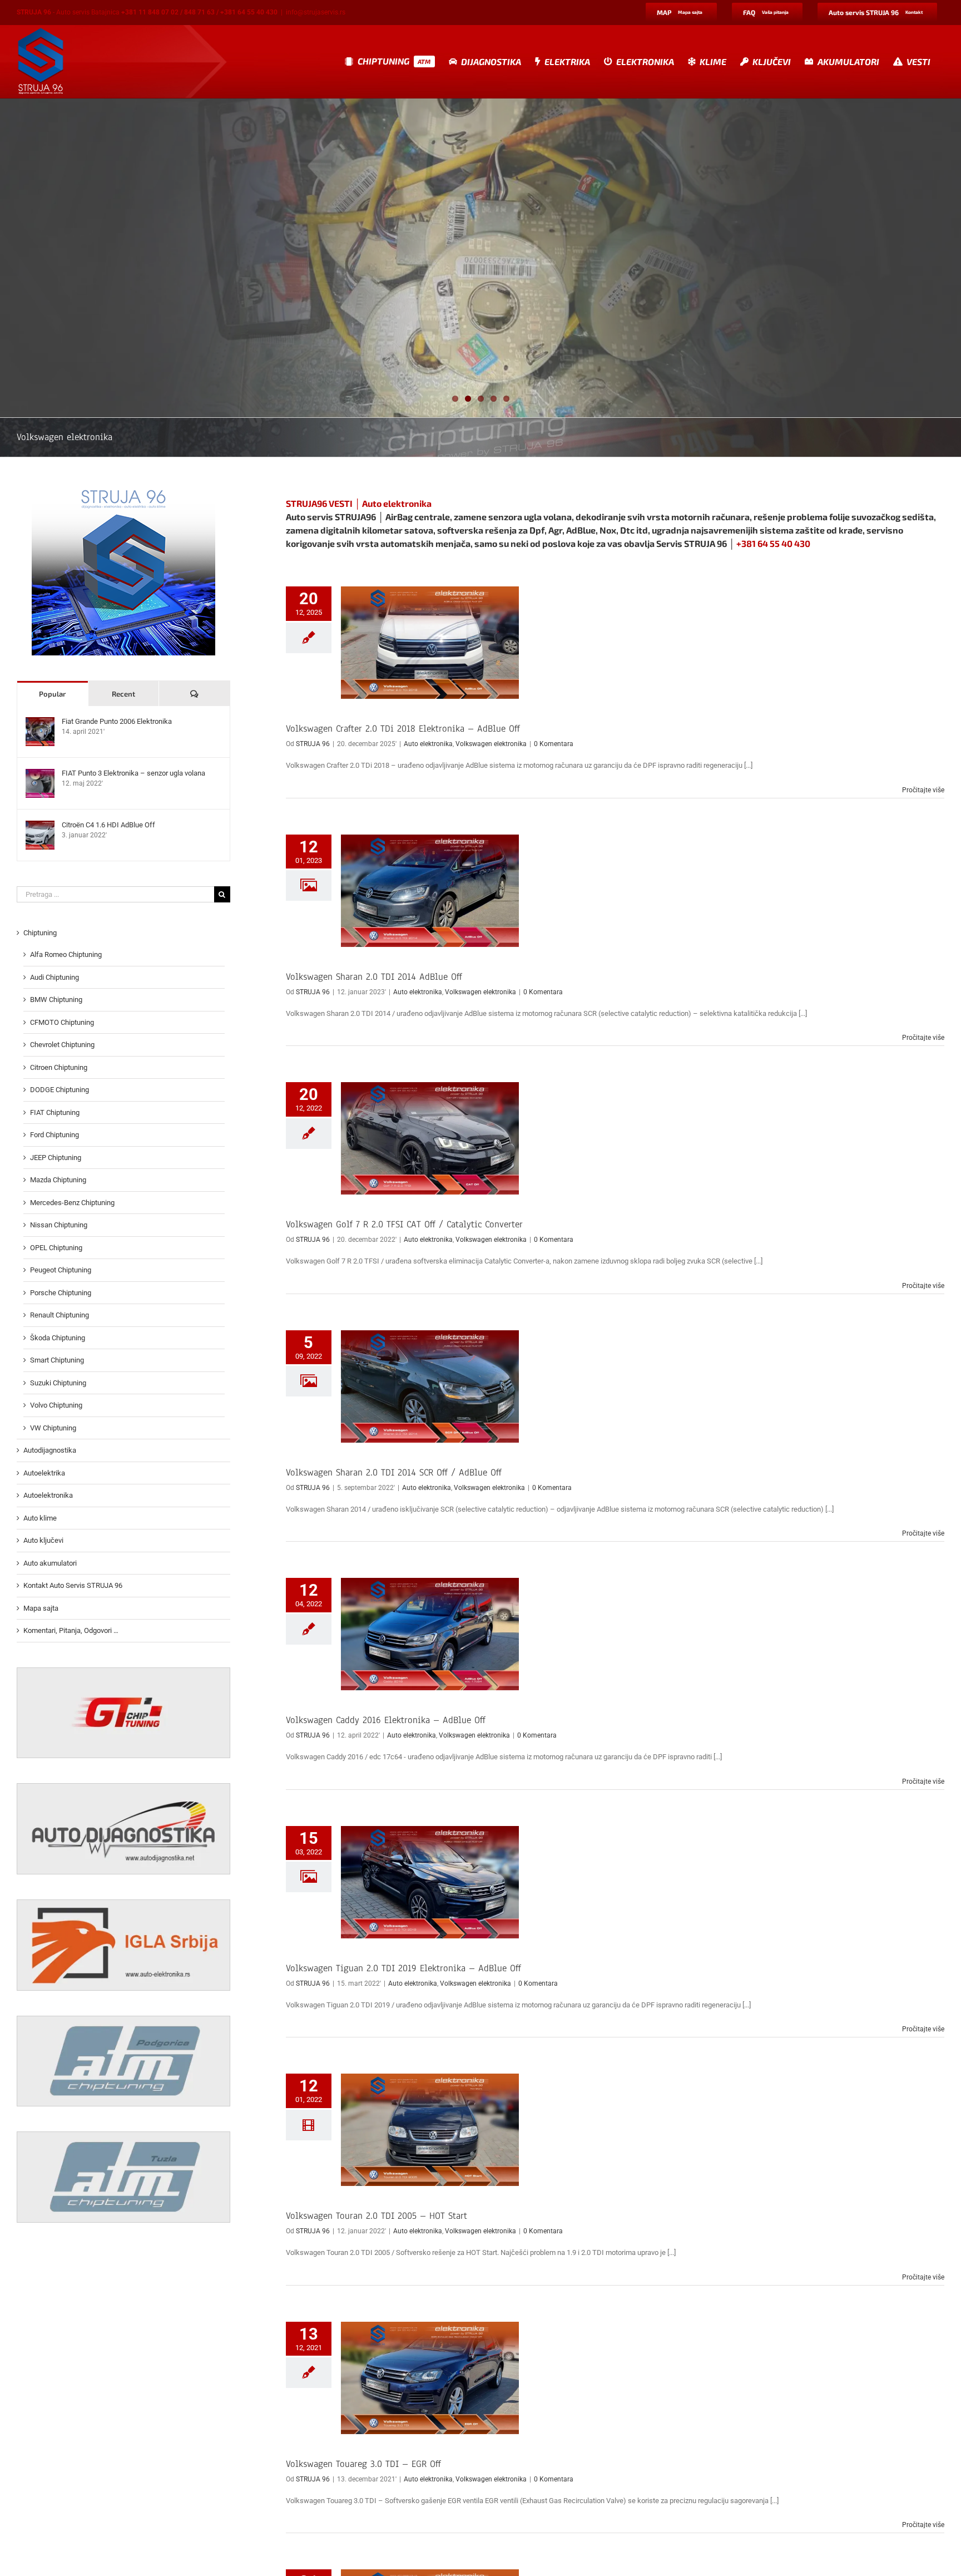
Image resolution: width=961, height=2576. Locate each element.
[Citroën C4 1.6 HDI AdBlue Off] (40, 826)
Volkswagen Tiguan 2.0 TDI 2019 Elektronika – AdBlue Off (403, 1968)
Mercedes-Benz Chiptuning (72, 1203)
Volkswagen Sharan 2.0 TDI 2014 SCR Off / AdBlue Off (394, 1472)
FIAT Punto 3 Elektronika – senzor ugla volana (133, 773)
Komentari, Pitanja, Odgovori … (71, 1630)
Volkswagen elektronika (491, 744)
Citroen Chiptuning (59, 1067)
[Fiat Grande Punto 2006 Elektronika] (40, 722)
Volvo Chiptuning (56, 1405)
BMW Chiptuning (56, 1000)
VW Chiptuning (53, 1428)
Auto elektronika (428, 744)
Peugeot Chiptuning (61, 1270)
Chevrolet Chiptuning (62, 1045)
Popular (52, 694)
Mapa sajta (41, 1608)
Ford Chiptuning (55, 1135)
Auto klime (40, 1518)
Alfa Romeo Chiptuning (66, 954)
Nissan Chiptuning (59, 1225)
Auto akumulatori (50, 1563)
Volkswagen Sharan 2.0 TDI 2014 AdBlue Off (374, 977)
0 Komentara (554, 744)
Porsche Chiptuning (61, 1293)
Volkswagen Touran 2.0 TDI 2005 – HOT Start (377, 2216)
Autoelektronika (48, 1495)
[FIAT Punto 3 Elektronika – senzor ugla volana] (40, 774)
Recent (123, 694)
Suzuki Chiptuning (58, 1383)
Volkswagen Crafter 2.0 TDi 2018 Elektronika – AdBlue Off (403, 729)
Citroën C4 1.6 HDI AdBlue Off (108, 825)
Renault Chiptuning (60, 1315)
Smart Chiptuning (57, 1360)
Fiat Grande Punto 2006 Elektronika (117, 721)
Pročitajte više (923, 790)
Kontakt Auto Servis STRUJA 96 (73, 1585)
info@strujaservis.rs (316, 12)
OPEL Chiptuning (56, 1248)
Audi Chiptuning (55, 977)
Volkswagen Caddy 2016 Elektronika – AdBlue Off (386, 1720)
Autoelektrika (44, 1473)
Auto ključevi (43, 1540)
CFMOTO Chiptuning (62, 1022)
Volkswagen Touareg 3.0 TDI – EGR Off (363, 2464)
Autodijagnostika (50, 1450)
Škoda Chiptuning (58, 1338)
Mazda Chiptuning (58, 1180)
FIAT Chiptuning (55, 1112)
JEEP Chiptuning (56, 1158)
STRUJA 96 (313, 744)
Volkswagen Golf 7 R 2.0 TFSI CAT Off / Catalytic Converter (404, 1224)
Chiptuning (40, 933)
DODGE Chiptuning (60, 1090)
